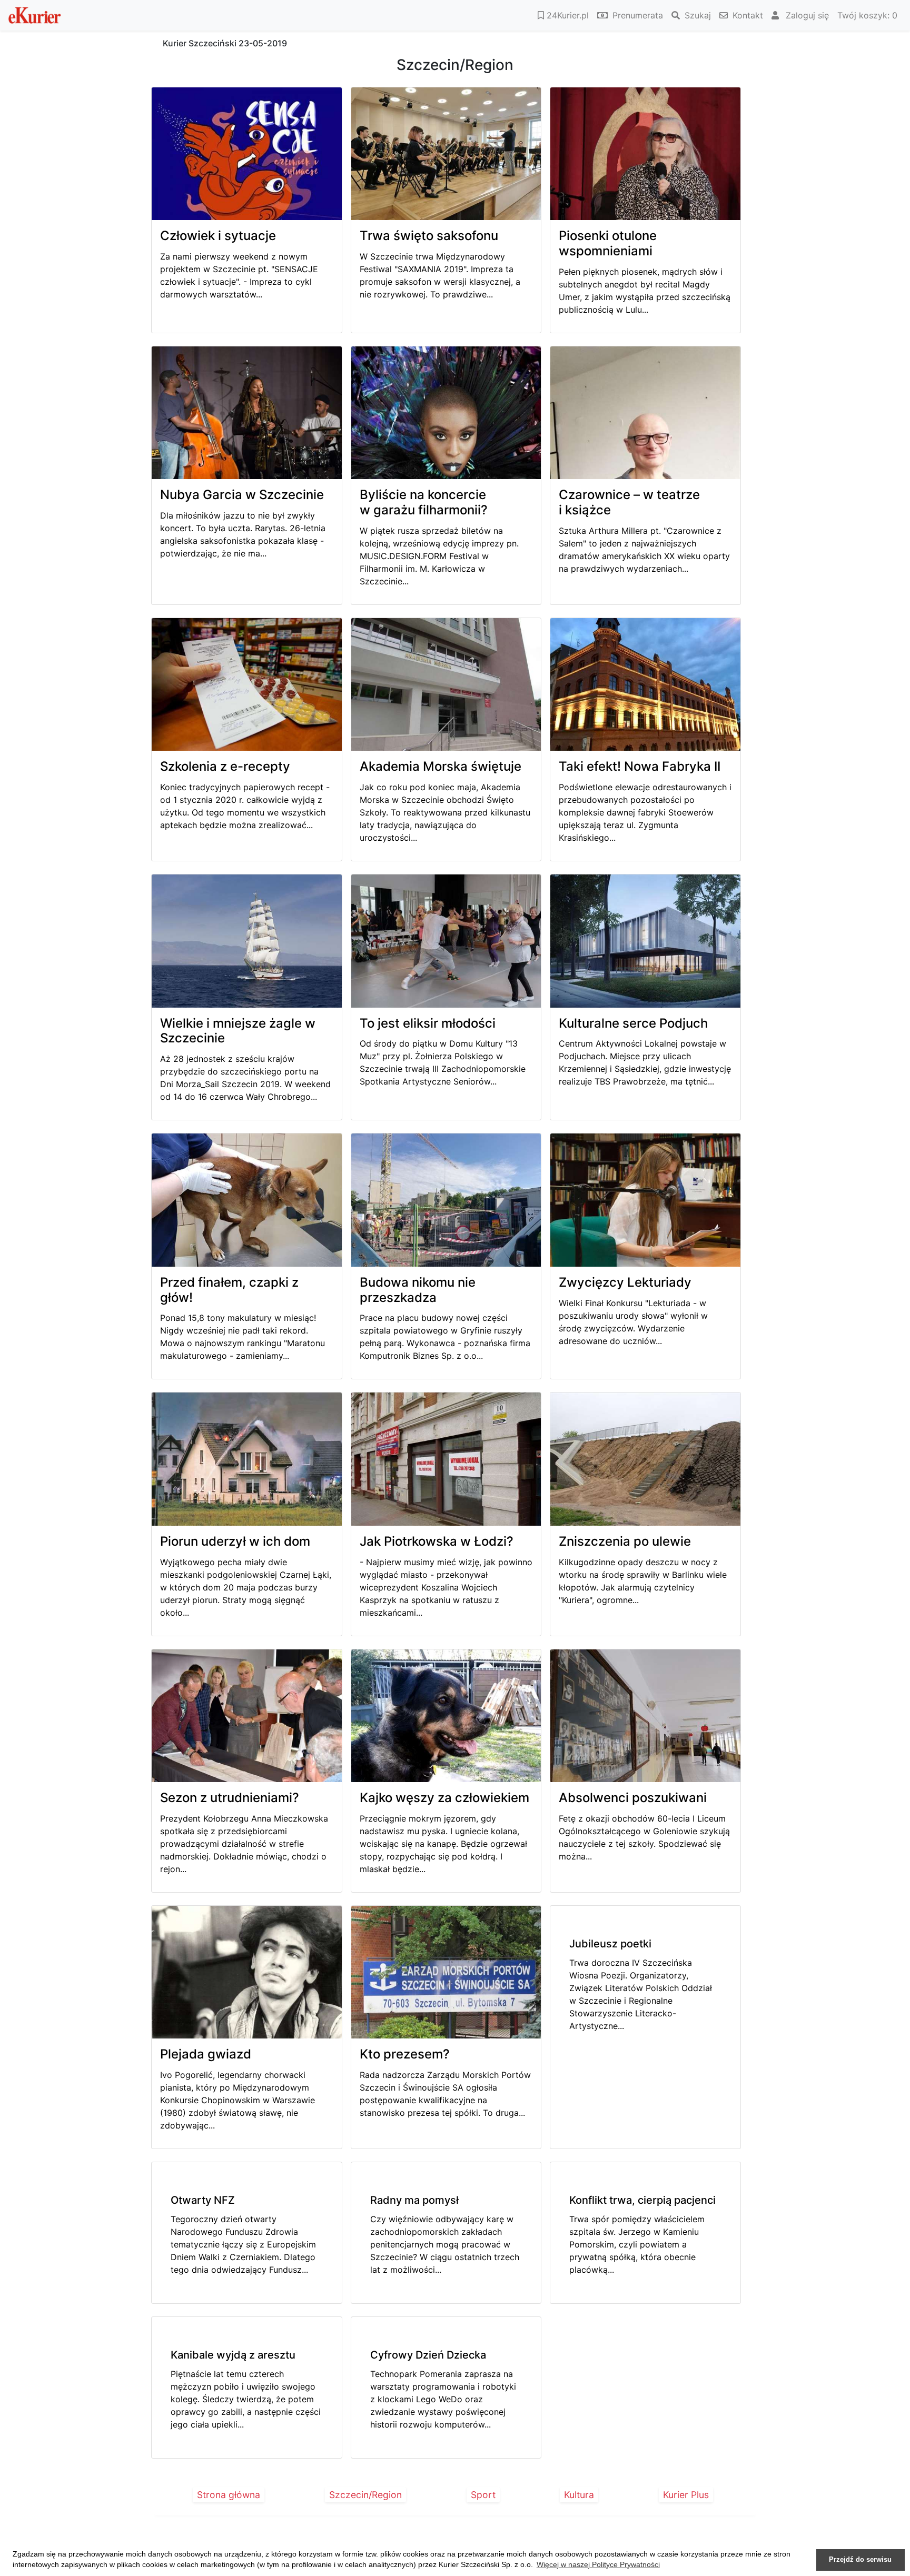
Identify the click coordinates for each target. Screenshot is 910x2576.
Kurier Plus (686, 2495)
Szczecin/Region (365, 2495)
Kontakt (746, 15)
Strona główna (229, 2495)
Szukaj (696, 15)
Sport (483, 2495)
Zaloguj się (806, 15)
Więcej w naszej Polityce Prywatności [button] (598, 2564)
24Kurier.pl (566, 15)
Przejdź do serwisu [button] (860, 2560)
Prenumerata (636, 15)
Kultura (579, 2495)
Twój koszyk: (867, 15)
